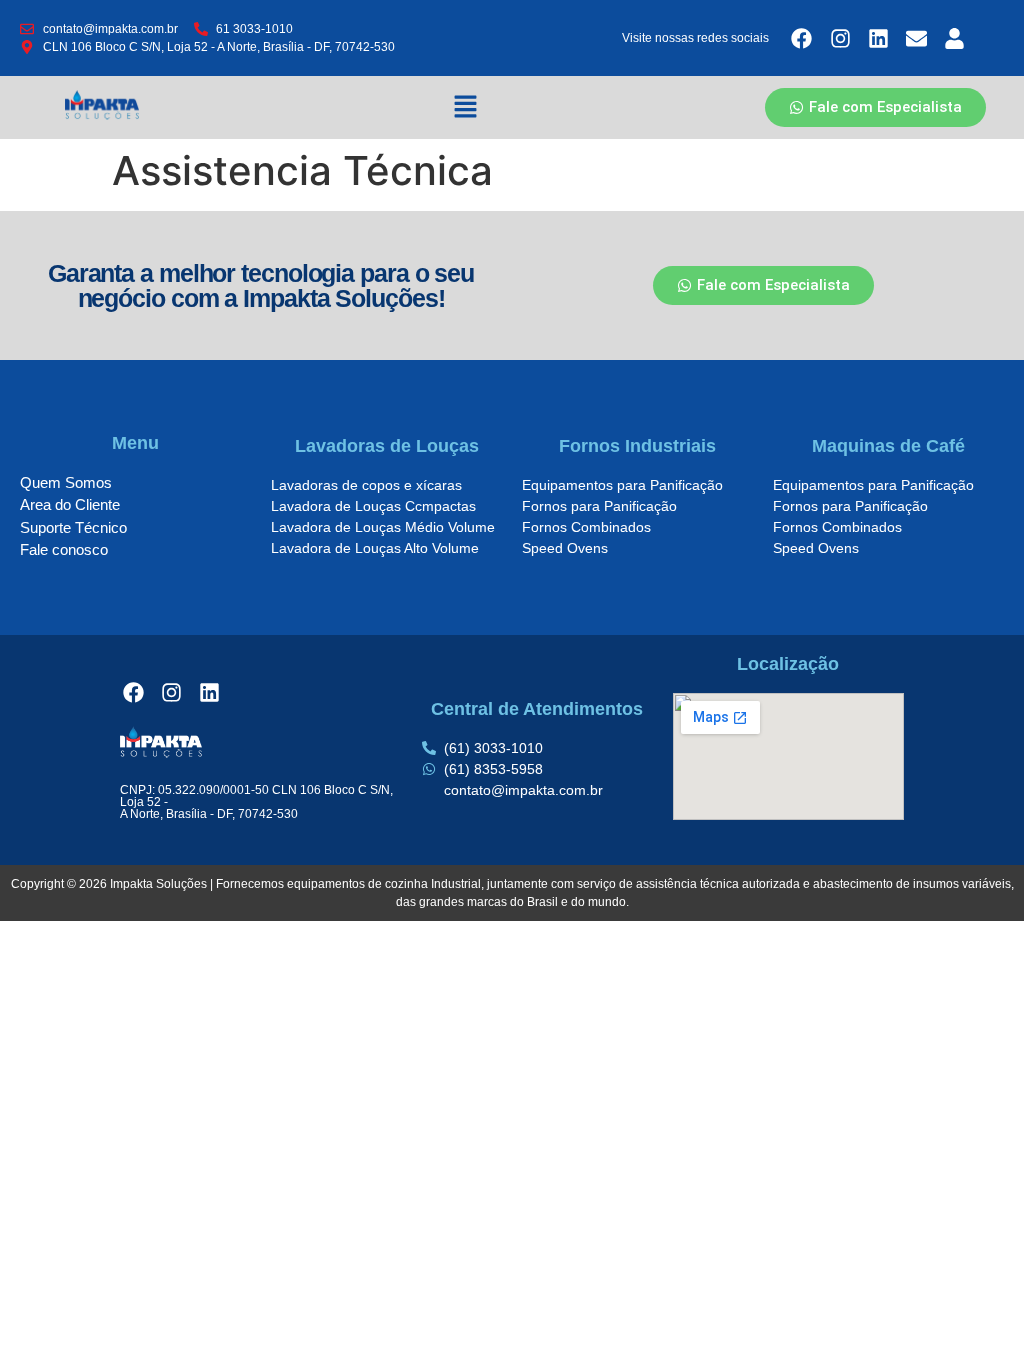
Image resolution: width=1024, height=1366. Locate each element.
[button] (466, 107)
